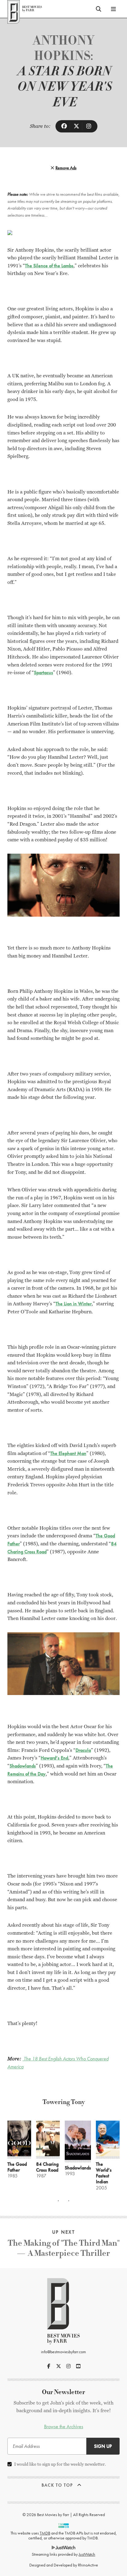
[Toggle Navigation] (113, 9)
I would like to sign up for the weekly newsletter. (60, 2464)
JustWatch (87, 2554)
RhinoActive (88, 2565)
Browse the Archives (64, 2427)
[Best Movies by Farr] (25, 9)
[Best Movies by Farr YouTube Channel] (78, 2366)
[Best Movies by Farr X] (59, 2366)
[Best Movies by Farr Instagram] (68, 2366)
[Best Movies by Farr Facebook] (49, 2366)
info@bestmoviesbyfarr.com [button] (63, 2352)
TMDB (45, 2533)
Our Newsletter (63, 2392)
